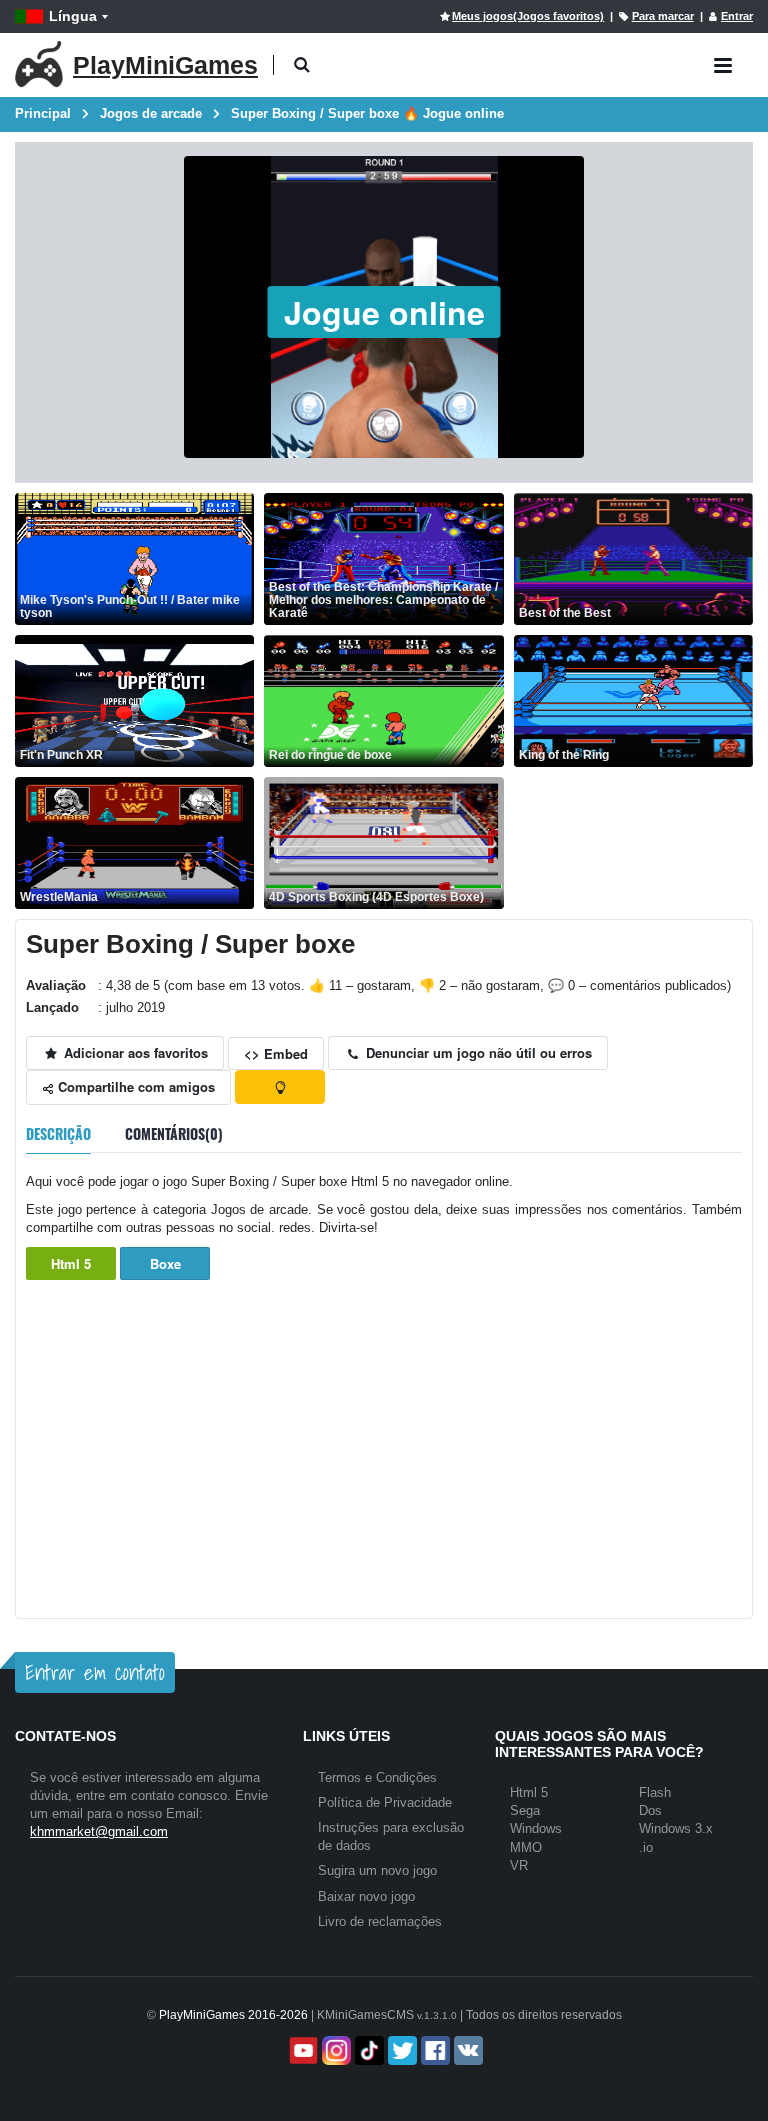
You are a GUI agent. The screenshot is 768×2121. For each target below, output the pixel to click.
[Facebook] (433, 2050)
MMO (526, 1847)
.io (646, 1847)
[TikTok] (367, 2050)
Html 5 (71, 1263)
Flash (655, 1792)
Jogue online (384, 312)
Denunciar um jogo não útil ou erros (477, 1052)
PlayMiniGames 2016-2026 (233, 2015)
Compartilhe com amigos (134, 1086)
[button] (301, 65)
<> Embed (276, 1053)
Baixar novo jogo (366, 1896)
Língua (73, 16)
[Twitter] (400, 2050)
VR (519, 1865)
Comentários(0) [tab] (174, 1133)
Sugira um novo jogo (377, 1870)
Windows (536, 1828)
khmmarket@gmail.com (99, 1831)
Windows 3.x (676, 1828)
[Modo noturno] (280, 1087)
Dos (650, 1810)
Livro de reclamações (380, 1921)
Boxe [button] (165, 1263)
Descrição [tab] (58, 1133)
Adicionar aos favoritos (134, 1052)
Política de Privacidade (385, 1802)
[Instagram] (334, 2050)
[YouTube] (301, 2050)
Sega (525, 1810)
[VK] (466, 2050)
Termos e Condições (377, 1777)
